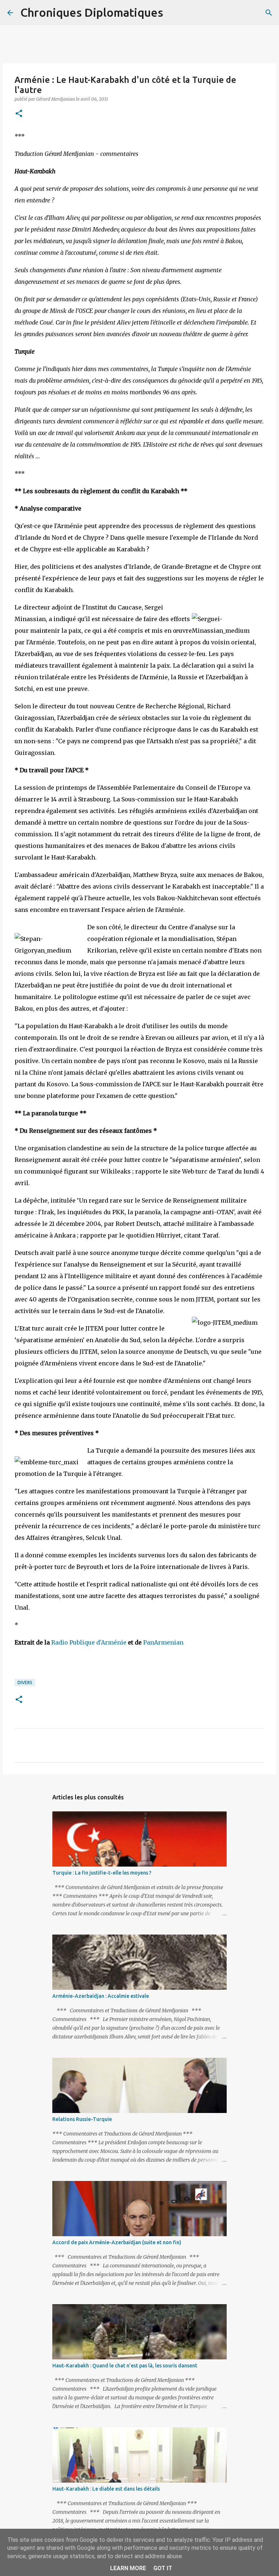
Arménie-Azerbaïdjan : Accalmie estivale (101, 1996)
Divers (25, 1683)
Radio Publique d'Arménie (89, 1642)
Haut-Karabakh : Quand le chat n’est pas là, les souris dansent (125, 2366)
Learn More (128, 2568)
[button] (19, 114)
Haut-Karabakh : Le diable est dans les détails (106, 2489)
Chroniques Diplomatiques (92, 12)
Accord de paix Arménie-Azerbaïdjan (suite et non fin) (117, 2242)
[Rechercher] (173, 13)
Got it (163, 2568)
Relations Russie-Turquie (82, 2119)
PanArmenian (163, 1642)
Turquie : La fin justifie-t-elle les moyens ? (102, 1873)
